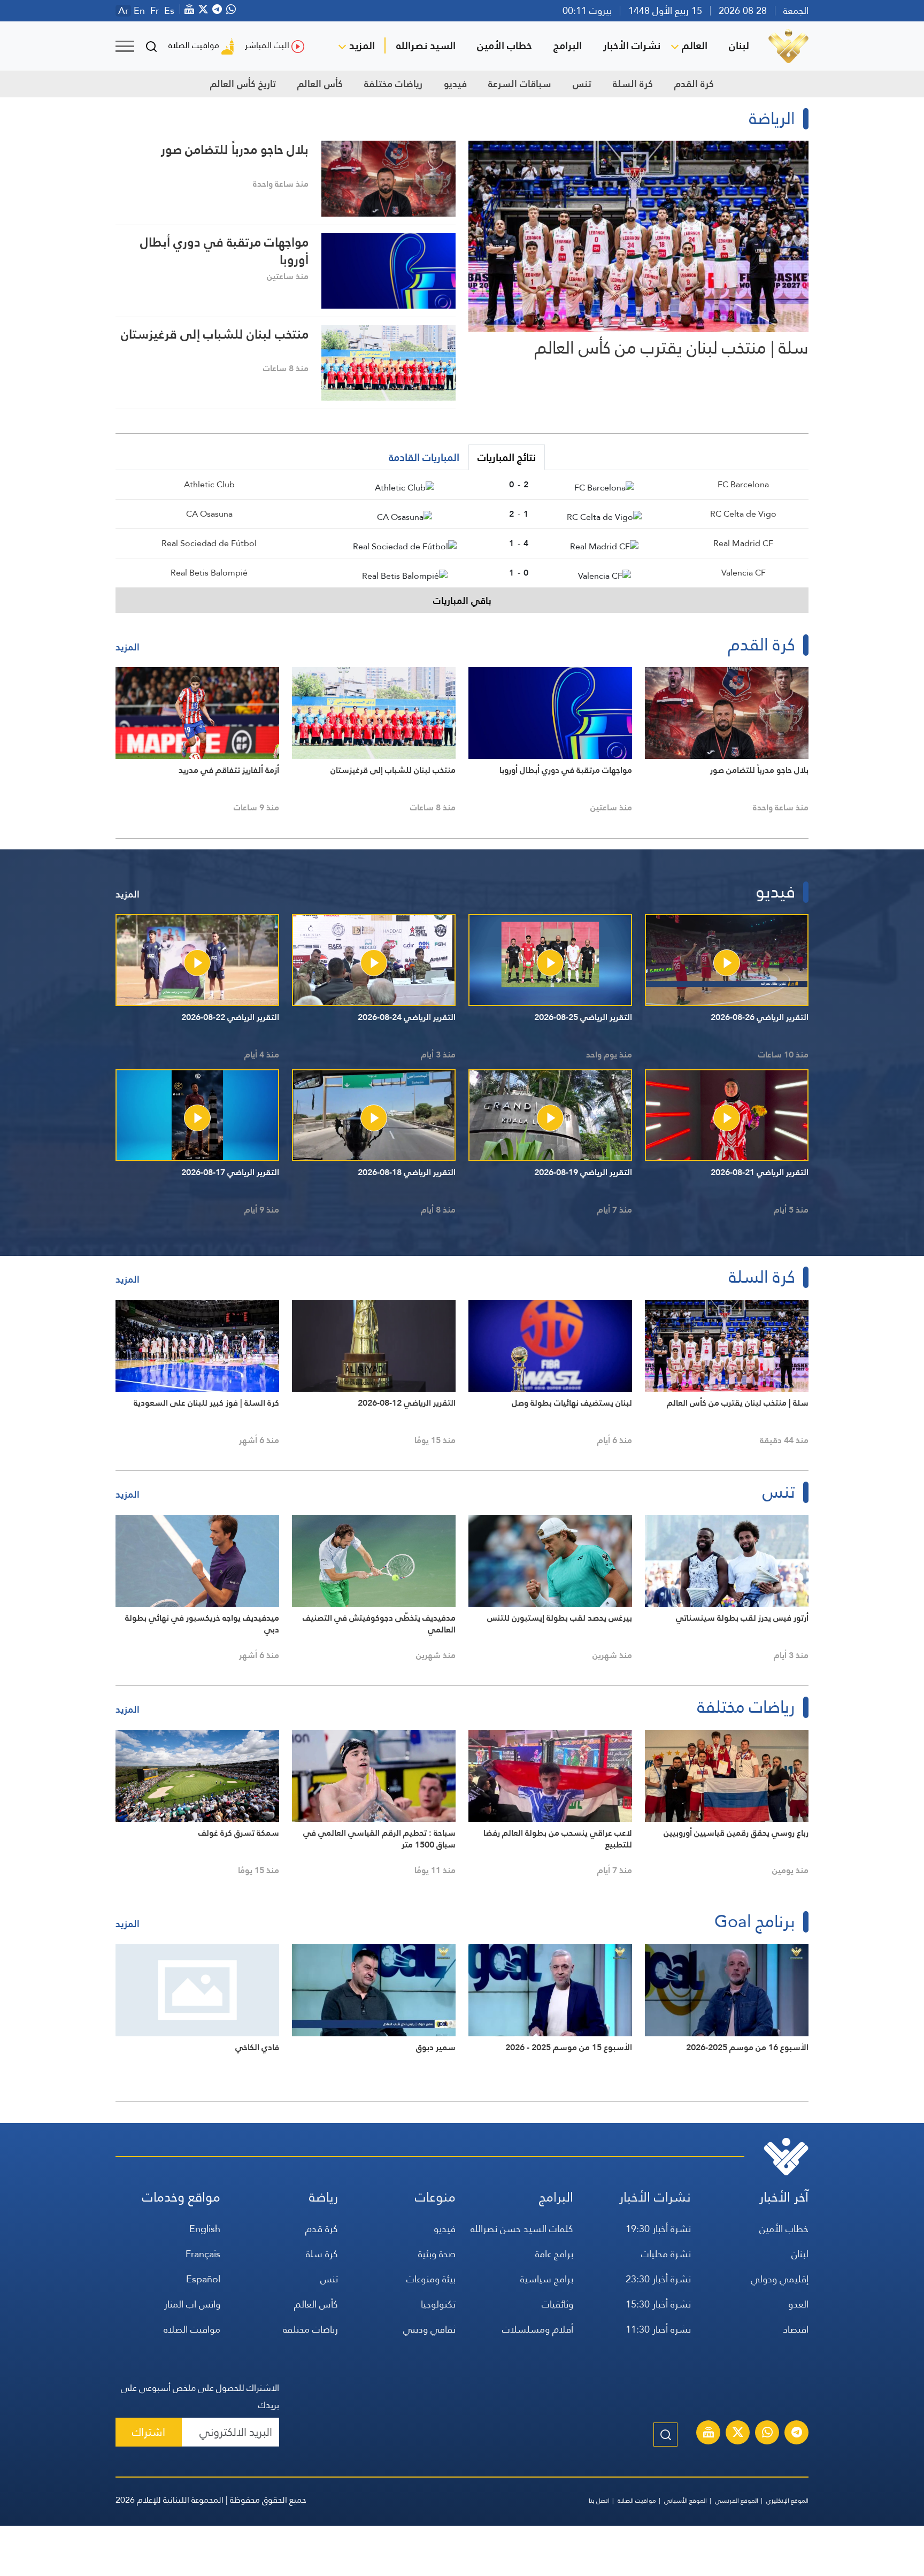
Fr (155, 11)
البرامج (568, 45)
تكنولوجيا (438, 2304)
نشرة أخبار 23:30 (658, 2279)
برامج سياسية (547, 2279)
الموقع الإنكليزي (787, 2501)
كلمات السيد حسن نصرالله (522, 2229)
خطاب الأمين (505, 45)
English (205, 2229)
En (139, 11)
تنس (582, 84)
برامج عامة (554, 2254)
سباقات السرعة (520, 84)
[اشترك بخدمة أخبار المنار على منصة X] (738, 2434)
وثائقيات (557, 2304)
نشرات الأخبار (632, 45)
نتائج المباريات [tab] (507, 457)
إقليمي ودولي (780, 2279)
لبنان (739, 45)
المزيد (362, 45)
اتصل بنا (599, 2501)
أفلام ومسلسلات (538, 2329)
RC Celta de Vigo (743, 514)
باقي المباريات (462, 600)
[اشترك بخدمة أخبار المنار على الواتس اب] (767, 2434)
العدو (798, 2304)
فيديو (455, 84)
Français (203, 2254)
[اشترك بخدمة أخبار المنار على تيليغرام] (797, 2434)
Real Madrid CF (743, 543)
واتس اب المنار (192, 2304)
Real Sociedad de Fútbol (209, 543)
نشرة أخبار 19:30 (658, 2229)
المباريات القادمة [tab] (424, 457)
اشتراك (149, 2432)
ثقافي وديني (429, 2329)
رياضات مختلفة (393, 84)
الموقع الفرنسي (737, 2501)
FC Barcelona (743, 484)
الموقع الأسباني (686, 2501)
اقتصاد (796, 2329)
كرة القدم (694, 84)
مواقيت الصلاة (194, 45)
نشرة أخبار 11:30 (658, 2329)
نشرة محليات (666, 2254)
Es (169, 11)
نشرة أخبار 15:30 (658, 2304)
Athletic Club (209, 484)
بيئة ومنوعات (431, 2279)
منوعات (435, 2197)
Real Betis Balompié (209, 573)
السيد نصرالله (426, 45)
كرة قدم (322, 2229)
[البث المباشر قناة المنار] (709, 2434)
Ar (123, 11)
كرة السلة (633, 84)
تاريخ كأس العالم (243, 84)
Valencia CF (744, 573)
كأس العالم (320, 84)
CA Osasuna (209, 514)
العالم (695, 45)
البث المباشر (267, 45)
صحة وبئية (437, 2254)
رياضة (324, 2197)
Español (203, 2279)
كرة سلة (322, 2254)
